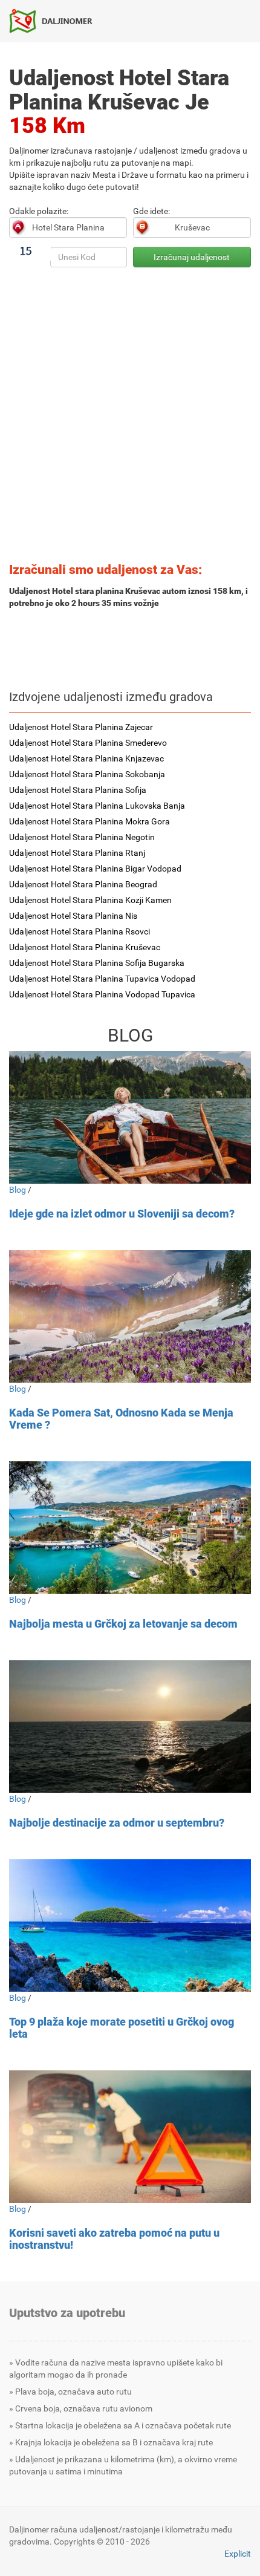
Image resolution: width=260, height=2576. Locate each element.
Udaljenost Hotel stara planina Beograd (83, 884)
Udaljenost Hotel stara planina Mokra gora (89, 821)
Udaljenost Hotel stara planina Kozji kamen (90, 900)
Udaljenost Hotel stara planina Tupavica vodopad (102, 979)
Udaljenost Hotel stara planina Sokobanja (87, 774)
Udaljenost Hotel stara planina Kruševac (85, 947)
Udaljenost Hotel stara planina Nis (73, 916)
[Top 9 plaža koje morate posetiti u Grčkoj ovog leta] (130, 1925)
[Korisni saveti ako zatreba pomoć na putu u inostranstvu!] (130, 2137)
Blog (18, 1190)
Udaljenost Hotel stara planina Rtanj (77, 853)
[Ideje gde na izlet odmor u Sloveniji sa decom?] (130, 1117)
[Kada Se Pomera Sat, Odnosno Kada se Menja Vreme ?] (130, 1316)
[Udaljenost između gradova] (55, 21)
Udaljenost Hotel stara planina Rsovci (80, 931)
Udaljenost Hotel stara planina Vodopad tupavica (102, 994)
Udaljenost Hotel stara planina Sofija (78, 790)
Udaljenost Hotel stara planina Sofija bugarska (97, 963)
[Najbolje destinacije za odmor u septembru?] (130, 1727)
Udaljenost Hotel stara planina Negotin (82, 837)
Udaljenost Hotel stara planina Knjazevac (86, 758)
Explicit (238, 2554)
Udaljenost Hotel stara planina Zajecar (81, 727)
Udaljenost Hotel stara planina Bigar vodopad (95, 869)
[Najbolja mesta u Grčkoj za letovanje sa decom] (130, 1528)
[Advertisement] (130, 419)
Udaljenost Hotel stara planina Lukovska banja (97, 806)
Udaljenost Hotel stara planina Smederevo (88, 743)
